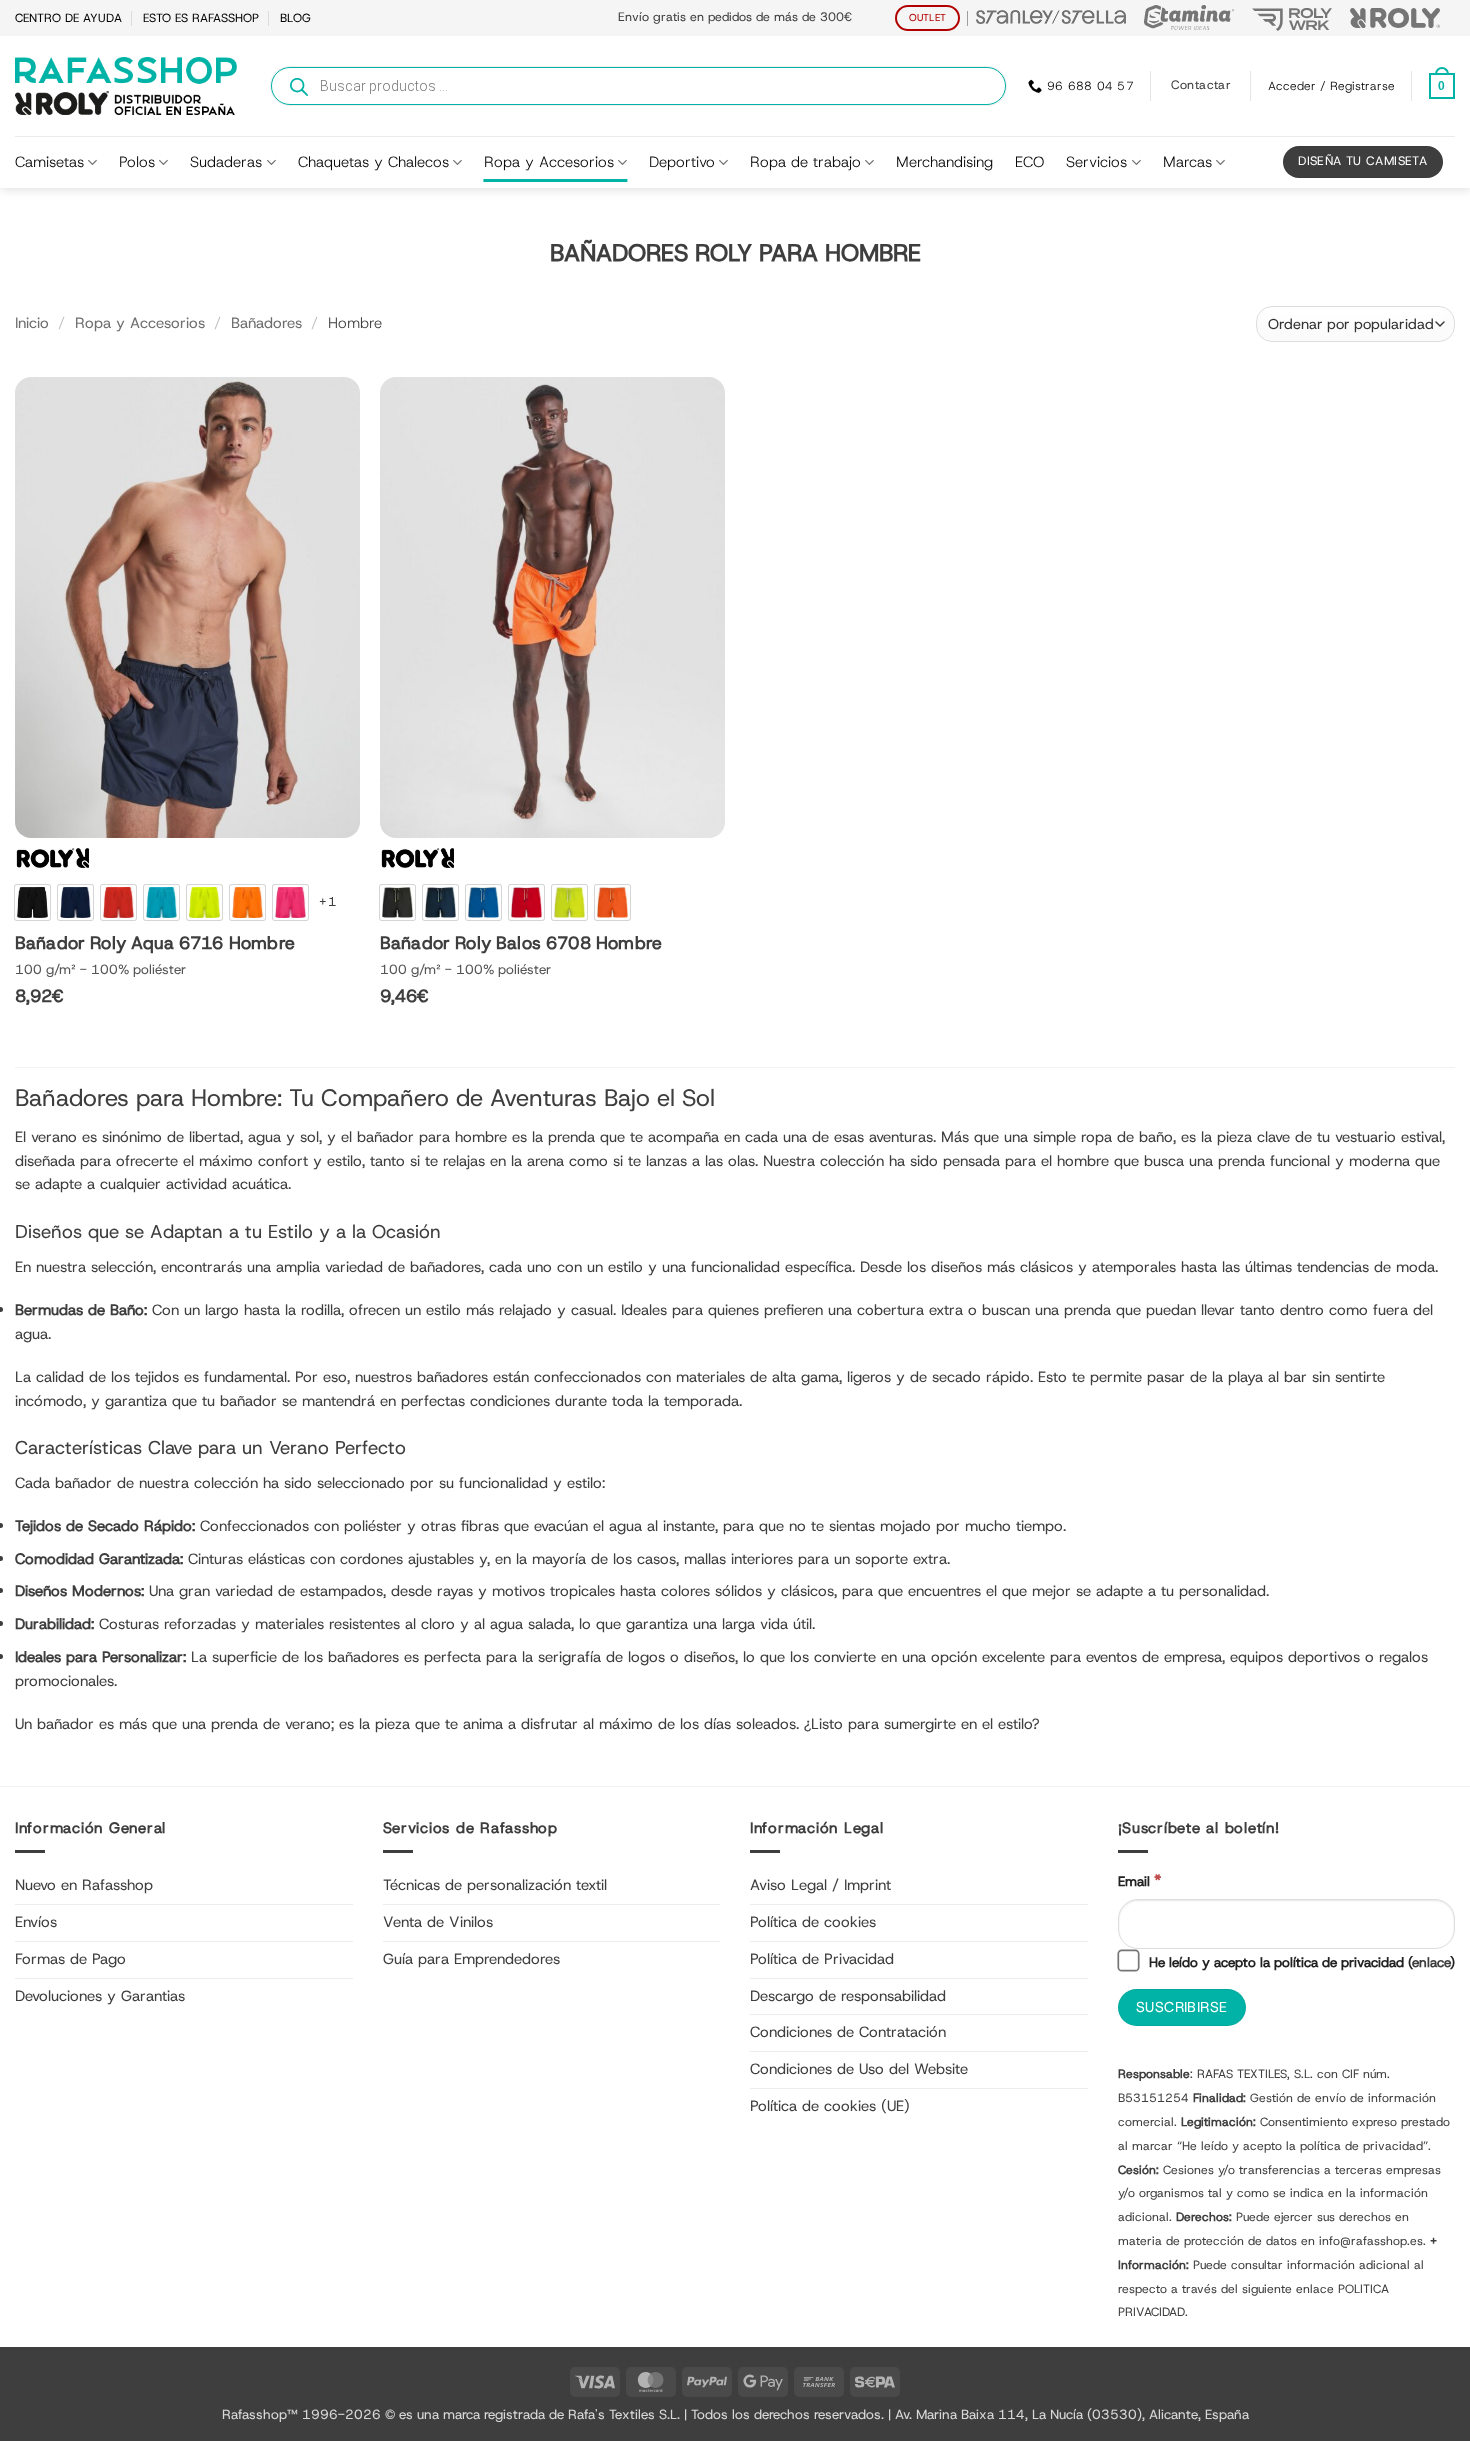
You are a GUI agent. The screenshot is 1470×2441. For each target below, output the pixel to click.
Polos (137, 162)
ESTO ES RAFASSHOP (201, 18)
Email (1139, 1880)
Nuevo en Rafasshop (84, 1885)
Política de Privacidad (822, 1959)
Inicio (32, 323)
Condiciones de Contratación (848, 2032)
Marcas (1187, 162)
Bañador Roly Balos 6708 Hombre (521, 943)
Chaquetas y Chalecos (373, 162)
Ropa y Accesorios (549, 162)
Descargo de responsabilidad (848, 1996)
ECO (1029, 162)
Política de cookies (813, 1922)
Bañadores (266, 323)
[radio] (32, 902)
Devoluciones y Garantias (100, 1996)
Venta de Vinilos (438, 1922)
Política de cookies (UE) (830, 2106)
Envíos (36, 1922)
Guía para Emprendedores (471, 1959)
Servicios (1096, 162)
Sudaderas (226, 162)
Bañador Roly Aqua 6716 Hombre (155, 943)
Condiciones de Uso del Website (859, 2069)
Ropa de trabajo (805, 162)
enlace (1431, 1962)
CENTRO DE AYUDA (68, 18)
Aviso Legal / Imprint (820, 1885)
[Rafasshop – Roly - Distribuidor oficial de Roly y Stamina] (126, 86)
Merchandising (944, 162)
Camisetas (49, 162)
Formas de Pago (70, 1959)
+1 (327, 901)
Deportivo (682, 162)
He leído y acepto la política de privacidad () (1300, 1962)
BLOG (295, 18)
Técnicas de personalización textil (495, 1885)
